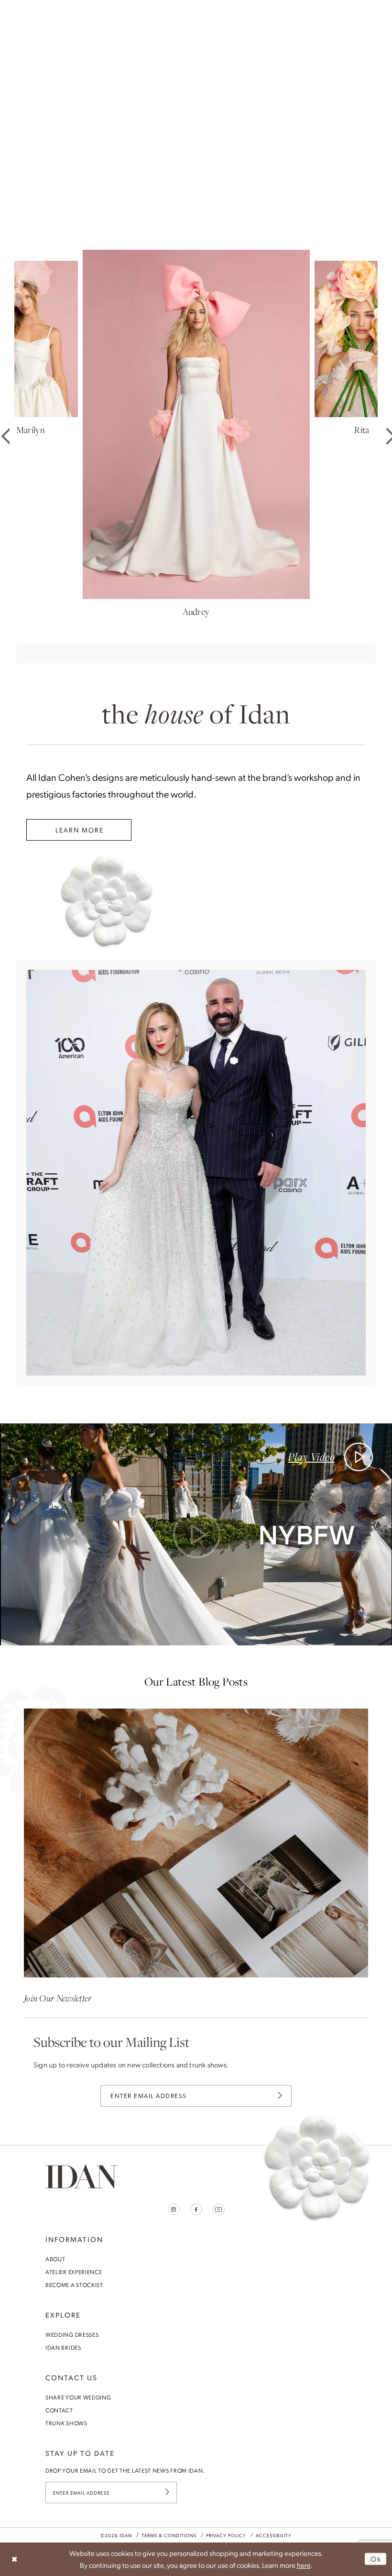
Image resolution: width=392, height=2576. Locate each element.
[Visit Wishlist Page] (364, 12)
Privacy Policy (226, 2535)
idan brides (63, 2347)
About (55, 2259)
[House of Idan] (196, 12)
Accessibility (274, 2535)
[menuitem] (29, 12)
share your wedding (78, 2397)
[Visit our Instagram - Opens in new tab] (174, 2209)
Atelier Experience (74, 2272)
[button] (29, 12)
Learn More (80, 830)
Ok (376, 2559)
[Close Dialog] (15, 2559)
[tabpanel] (196, 121)
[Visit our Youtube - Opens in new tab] (219, 2209)
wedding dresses (72, 2334)
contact (59, 2410)
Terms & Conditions (169, 2535)
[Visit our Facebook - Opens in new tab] (196, 2209)
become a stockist (74, 2285)
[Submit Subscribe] (280, 2096)
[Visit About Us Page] (196, 1173)
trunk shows (66, 2423)
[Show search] (349, 12)
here (304, 2565)
